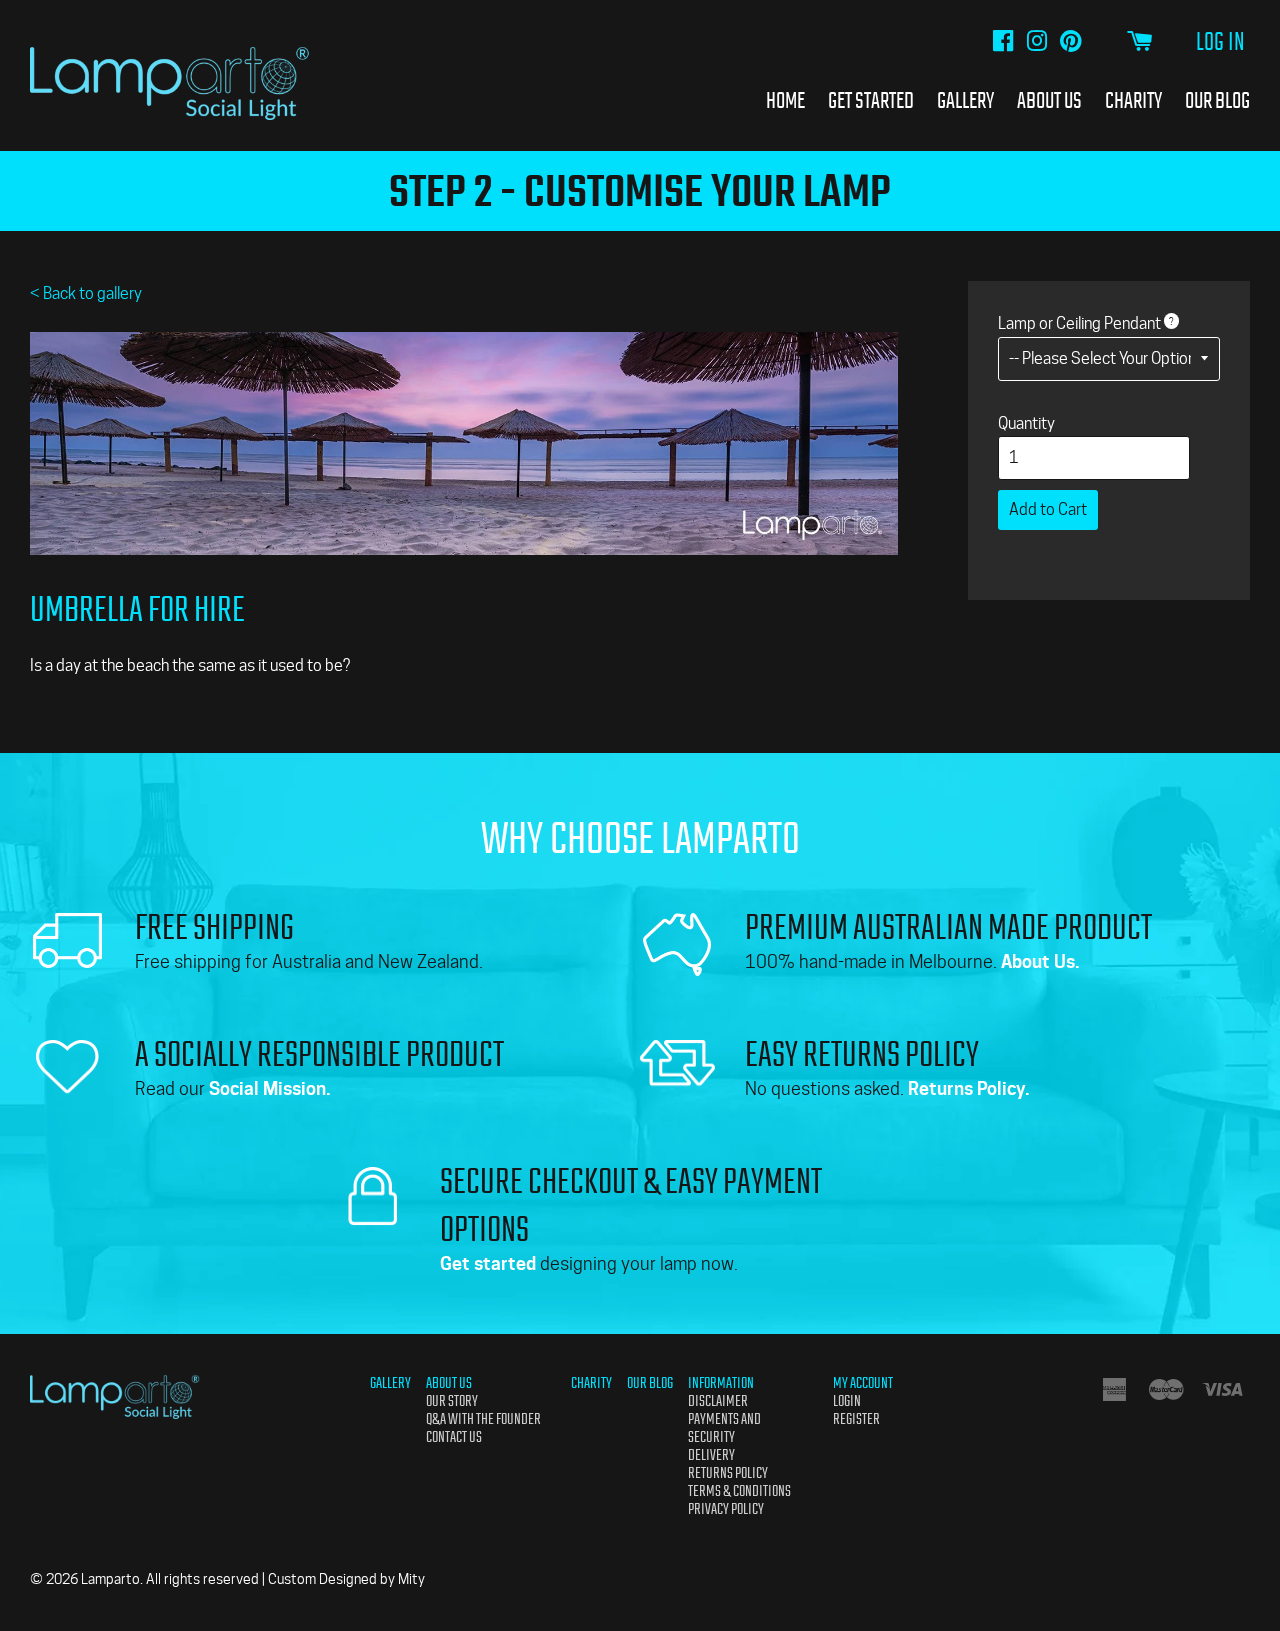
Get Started (871, 100)
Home (785, 100)
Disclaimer (718, 1401)
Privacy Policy (726, 1509)
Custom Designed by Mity (346, 1579)
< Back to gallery (86, 293)
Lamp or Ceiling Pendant (1079, 323)
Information (721, 1383)
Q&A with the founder (483, 1419)
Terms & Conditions (739, 1491)
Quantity (1026, 423)
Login (847, 1401)
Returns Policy (728, 1473)
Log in (1220, 42)
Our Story (452, 1401)
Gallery (965, 100)
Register (856, 1419)
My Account (863, 1383)
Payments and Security (724, 1428)
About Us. (1040, 961)
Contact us (454, 1437)
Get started (488, 1263)
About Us (1049, 100)
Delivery (711, 1455)
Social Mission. (270, 1088)
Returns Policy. (969, 1088)
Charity (1133, 100)
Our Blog (1217, 100)
